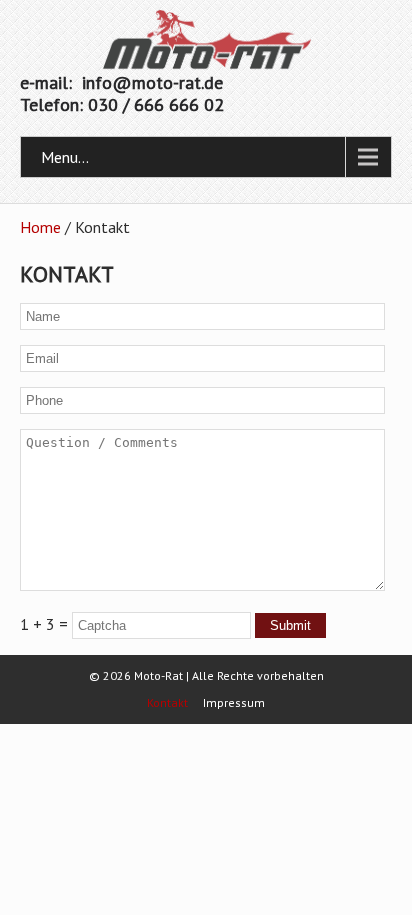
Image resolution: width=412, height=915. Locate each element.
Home (40, 227)
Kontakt (167, 703)
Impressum (234, 703)
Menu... (65, 157)
